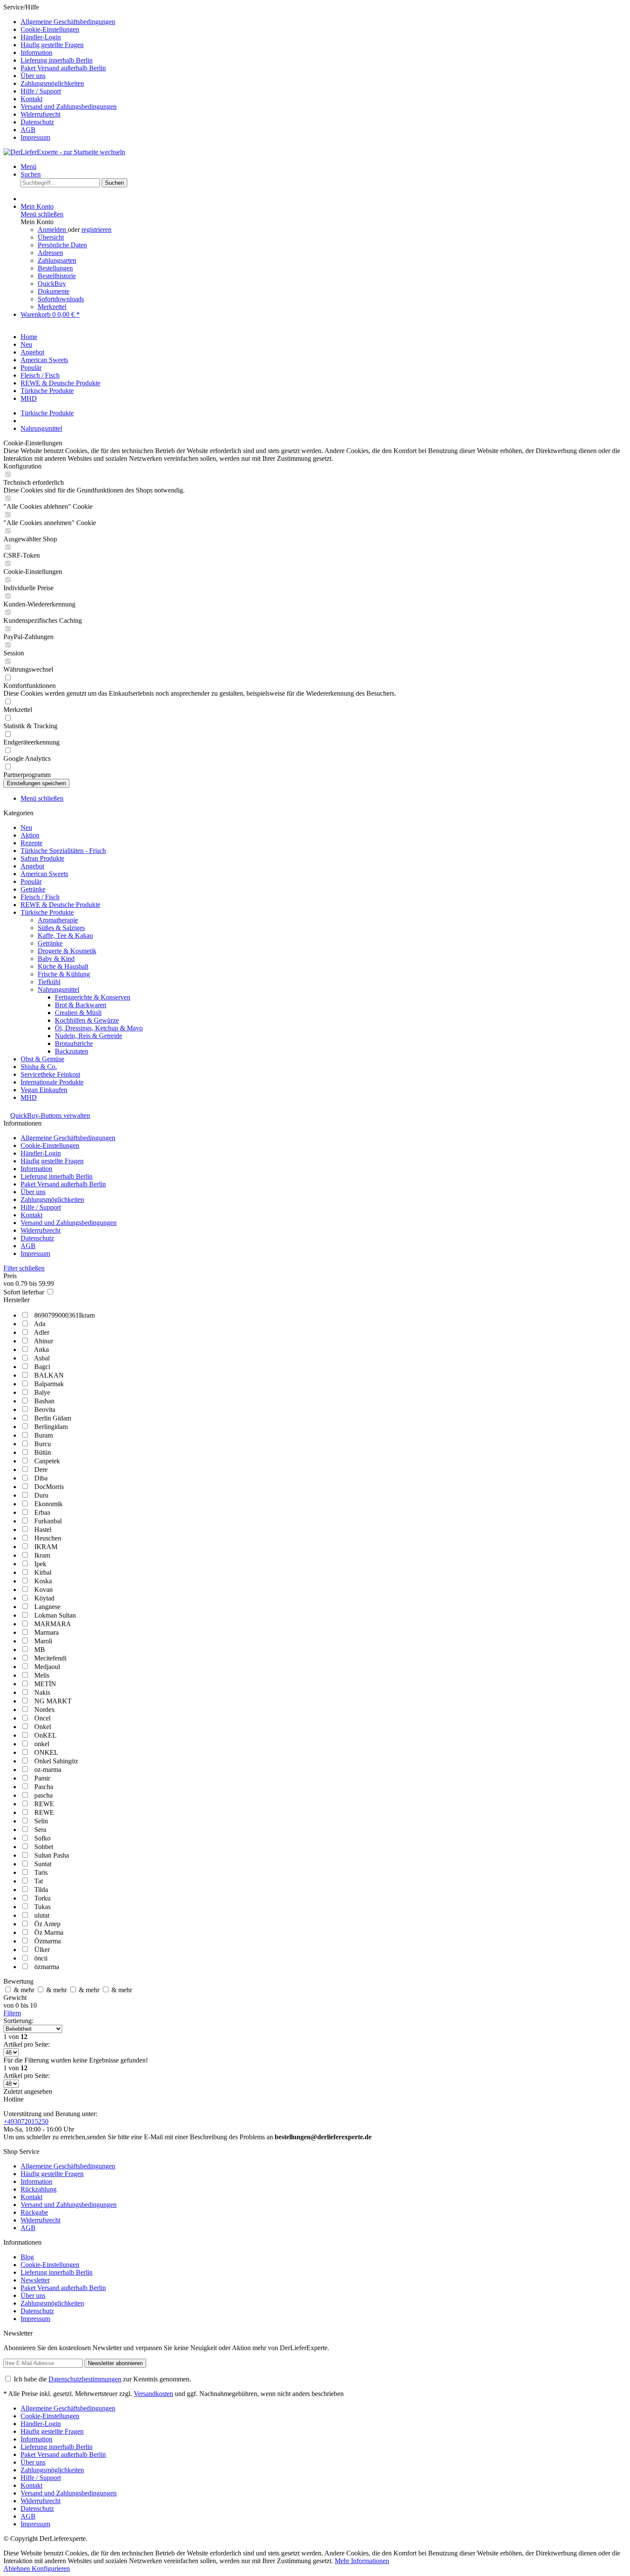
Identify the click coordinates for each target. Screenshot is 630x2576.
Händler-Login (41, 37)
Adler (42, 1332)
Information (36, 53)
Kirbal (43, 1572)
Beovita (45, 1410)
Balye (42, 1392)
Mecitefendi (50, 1658)
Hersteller (16, 1300)
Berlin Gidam (53, 1418)
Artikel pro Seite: (27, 2044)
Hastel (43, 1530)
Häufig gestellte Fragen (52, 45)
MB (40, 1650)
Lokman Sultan (55, 1615)
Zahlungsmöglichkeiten (52, 83)
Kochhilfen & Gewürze (87, 1020)
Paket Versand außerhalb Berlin (63, 68)
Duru (41, 1495)
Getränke (50, 943)
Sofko (42, 1838)
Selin (41, 1821)
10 (33, 2005)
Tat (39, 1881)
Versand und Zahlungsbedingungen (69, 107)
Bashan (44, 1401)
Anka (41, 1350)
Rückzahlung (39, 2189)
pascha (43, 1795)
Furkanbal (48, 1521)
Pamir (42, 1778)
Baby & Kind (56, 959)
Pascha (44, 1787)
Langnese (47, 1607)
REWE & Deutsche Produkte (60, 905)
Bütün (43, 1452)
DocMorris (49, 1487)
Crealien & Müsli (78, 1013)
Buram (43, 1435)
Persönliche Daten (62, 245)
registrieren (96, 230)
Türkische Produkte (47, 912)
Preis (10, 1276)
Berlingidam (51, 1427)
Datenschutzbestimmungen (85, 2379)
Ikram (42, 1555)
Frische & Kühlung (64, 974)
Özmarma (48, 1941)
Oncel (42, 1718)
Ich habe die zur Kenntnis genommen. (102, 2379)
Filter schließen (24, 1268)
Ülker (42, 1950)
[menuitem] (324, 22)
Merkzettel (52, 307)
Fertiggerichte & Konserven (93, 997)
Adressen (50, 253)
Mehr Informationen (362, 2561)
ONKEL (46, 1752)
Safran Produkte (42, 858)
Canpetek (47, 1461)
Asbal (42, 1358)
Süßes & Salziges (61, 928)
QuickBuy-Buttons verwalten (50, 1115)
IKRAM (46, 1547)
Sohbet (44, 1847)
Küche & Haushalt (63, 966)
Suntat (43, 1864)
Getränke (33, 889)
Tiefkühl (49, 982)
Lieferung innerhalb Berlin (57, 60)
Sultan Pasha (52, 1855)
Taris (41, 1872)
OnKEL (45, 1735)
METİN (45, 1684)
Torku (42, 1898)
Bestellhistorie (57, 276)
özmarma (47, 1967)
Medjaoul (47, 1667)
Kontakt (31, 99)
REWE (44, 1804)
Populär (31, 881)
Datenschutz (37, 122)
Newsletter (35, 2280)
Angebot (32, 866)
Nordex (45, 1710)
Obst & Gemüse (42, 1059)
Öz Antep (47, 1924)
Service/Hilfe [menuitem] (60, 72)
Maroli (43, 1641)
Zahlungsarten (57, 260)
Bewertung (18, 1981)
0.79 (22, 1283)
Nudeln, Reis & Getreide (88, 1036)
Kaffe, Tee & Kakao (65, 935)
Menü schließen (42, 214)
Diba (41, 1478)
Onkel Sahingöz (56, 1761)
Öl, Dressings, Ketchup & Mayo (99, 1028)
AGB (28, 130)
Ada (40, 1324)
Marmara (46, 1632)
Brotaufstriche (74, 1043)
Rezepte (31, 843)
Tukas (42, 1907)
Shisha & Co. (39, 1067)
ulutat (42, 1915)
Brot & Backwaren (81, 1005)
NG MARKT (53, 1701)
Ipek (40, 1564)
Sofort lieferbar (25, 1292)
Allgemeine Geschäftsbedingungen (68, 22)
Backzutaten (72, 1051)
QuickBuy (52, 284)
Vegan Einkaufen (44, 1090)
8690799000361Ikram (64, 1315)
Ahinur (43, 1341)
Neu (26, 827)
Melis (42, 1675)
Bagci (42, 1367)
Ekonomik (48, 1504)
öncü (41, 1958)
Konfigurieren (51, 2568)
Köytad (44, 1598)
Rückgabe (34, 2212)
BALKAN (49, 1375)
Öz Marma (49, 1932)
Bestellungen (55, 268)
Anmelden (53, 230)
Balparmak (49, 1384)
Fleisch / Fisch (40, 897)
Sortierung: (18, 2021)
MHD (29, 1097)
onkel (42, 1744)
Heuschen (48, 1538)
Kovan (43, 1590)
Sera (40, 1830)
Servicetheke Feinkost (50, 1074)
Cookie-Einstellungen (50, 29)
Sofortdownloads (61, 299)
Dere (41, 1470)
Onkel (43, 1727)
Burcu (43, 1444)
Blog (27, 2257)
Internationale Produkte (52, 1082)
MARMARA (53, 1624)
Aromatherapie (58, 920)
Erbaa (42, 1512)
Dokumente (54, 291)
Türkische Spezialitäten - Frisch (63, 851)
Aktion (30, 835)
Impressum (35, 137)
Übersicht (51, 237)
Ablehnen (18, 2568)
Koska (43, 1581)
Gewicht (15, 1998)
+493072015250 (26, 2121)
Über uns (33, 76)
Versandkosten (153, 2394)
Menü (28, 167)
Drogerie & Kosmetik (67, 951)
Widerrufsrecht (40, 114)
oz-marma (48, 1770)
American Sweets (44, 874)
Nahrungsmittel (58, 989)
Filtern (12, 2013)
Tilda (41, 1890)
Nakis (42, 1692)
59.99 (46, 1283)
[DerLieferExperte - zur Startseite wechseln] (64, 152)
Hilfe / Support (41, 91)
